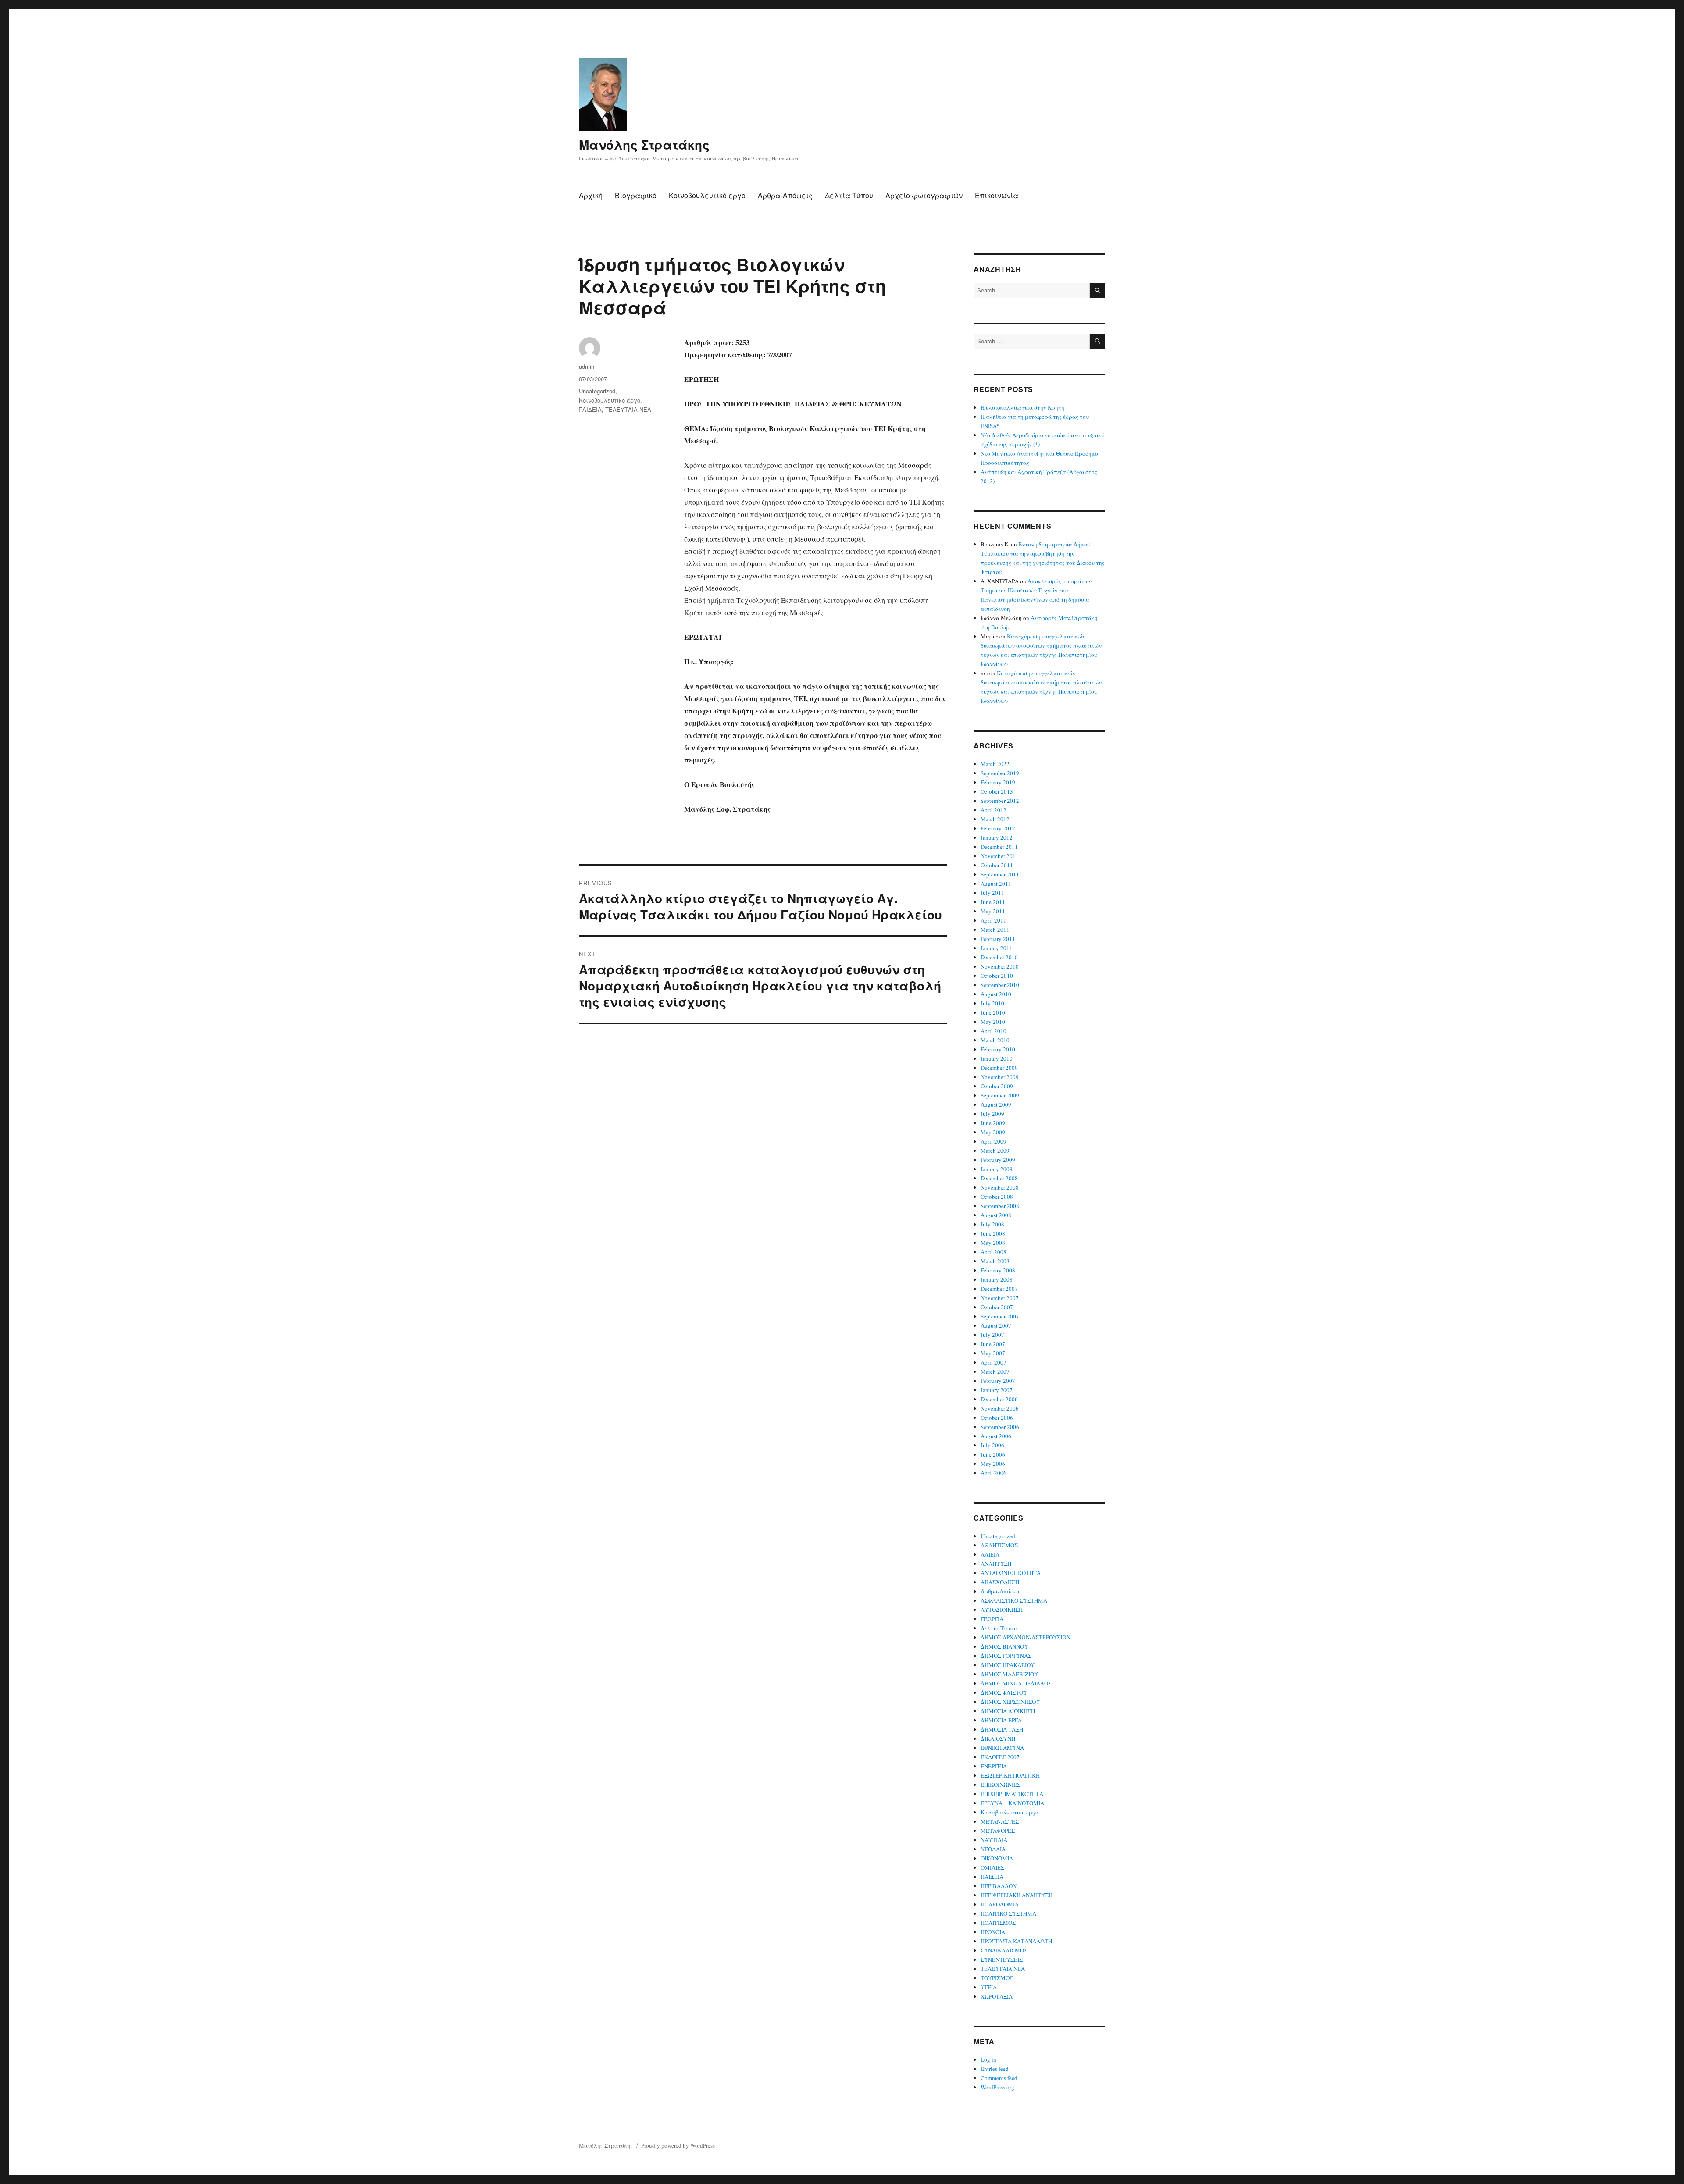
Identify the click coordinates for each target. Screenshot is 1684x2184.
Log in (988, 2059)
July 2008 (992, 1224)
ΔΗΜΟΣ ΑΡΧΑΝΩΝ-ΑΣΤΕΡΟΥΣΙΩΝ (1026, 1637)
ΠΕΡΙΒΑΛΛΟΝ (999, 1886)
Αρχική (591, 195)
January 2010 (997, 1058)
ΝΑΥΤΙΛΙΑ (994, 1840)
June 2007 (993, 1344)
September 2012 (1000, 801)
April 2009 (994, 1141)
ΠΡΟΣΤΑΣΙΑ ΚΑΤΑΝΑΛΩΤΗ (1016, 1941)
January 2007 (997, 1390)
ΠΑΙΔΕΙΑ (590, 409)
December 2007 (999, 1289)
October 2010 (997, 976)
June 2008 (993, 1233)
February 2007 (998, 1381)
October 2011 (997, 865)
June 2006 (993, 1454)
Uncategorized (597, 391)
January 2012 (997, 837)
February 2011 (998, 939)
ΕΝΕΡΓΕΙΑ (994, 1766)
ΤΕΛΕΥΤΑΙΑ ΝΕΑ (628, 409)
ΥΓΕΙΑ (989, 1987)
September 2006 (1000, 1427)
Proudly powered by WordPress (678, 2145)
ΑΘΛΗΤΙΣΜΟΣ (999, 1545)
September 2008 (1000, 1206)
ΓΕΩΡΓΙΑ (992, 1619)
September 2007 (1000, 1316)
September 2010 (1000, 985)
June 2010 (993, 1012)
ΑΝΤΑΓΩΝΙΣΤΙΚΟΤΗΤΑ (1011, 1573)
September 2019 (1000, 773)
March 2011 (995, 930)
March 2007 (995, 1372)
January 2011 (997, 948)
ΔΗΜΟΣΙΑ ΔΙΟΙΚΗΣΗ (1008, 1711)
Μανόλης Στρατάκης (644, 144)
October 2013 (997, 791)
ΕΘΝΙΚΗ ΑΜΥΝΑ (1002, 1748)
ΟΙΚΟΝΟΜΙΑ (997, 1858)
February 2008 (998, 1270)
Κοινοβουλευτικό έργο (707, 195)
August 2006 (996, 1436)
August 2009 (996, 1104)
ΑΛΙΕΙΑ (990, 1554)
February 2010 (998, 1049)
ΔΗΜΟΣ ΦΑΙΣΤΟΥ (1004, 1692)
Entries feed (995, 2069)
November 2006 (1000, 1408)
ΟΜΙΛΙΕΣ (992, 1867)
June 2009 (993, 1123)
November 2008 (1000, 1187)
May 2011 (993, 911)
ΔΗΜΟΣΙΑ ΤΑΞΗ (1002, 1729)
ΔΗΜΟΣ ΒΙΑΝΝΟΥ (1004, 1646)
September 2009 (1000, 1095)
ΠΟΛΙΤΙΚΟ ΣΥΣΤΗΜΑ (1008, 1913)
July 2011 (992, 893)
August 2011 (996, 884)
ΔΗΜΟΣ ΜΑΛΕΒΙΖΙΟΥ (1009, 1674)
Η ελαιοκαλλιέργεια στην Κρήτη (1022, 407)
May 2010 (993, 1022)
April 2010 (994, 1031)
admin (587, 366)
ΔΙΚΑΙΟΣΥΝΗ (998, 1739)
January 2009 (997, 1169)
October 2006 (997, 1418)
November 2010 (1000, 966)
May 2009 (993, 1132)
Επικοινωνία (997, 195)
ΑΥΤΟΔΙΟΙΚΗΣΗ (1002, 1610)
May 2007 (993, 1353)
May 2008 (993, 1243)
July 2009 (992, 1114)
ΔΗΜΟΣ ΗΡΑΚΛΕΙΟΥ (1008, 1665)
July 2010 (992, 1003)
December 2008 (999, 1178)
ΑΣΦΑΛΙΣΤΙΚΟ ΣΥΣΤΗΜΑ (1014, 1600)
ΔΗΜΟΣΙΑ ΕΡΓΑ (1001, 1720)
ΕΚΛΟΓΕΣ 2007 (1000, 1757)
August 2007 (996, 1325)
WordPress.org (997, 2087)
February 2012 (998, 828)
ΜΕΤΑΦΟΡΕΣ (998, 1831)
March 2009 (995, 1151)
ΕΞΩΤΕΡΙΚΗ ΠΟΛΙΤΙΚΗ (1010, 1775)
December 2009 (999, 1068)
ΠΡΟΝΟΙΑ (993, 1932)
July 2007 (992, 1335)
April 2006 (994, 1473)
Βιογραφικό (636, 195)
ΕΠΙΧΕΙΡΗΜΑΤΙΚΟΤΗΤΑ (1012, 1794)
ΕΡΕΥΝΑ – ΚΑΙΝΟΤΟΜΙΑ (1012, 1803)
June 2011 (993, 902)
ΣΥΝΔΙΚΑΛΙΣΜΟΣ (1004, 1950)
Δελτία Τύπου (849, 195)
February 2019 (998, 782)
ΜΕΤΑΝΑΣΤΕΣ (1000, 1821)
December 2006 (999, 1399)
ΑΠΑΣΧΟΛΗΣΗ (1000, 1582)
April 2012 (994, 810)
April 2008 (994, 1252)
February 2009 (998, 1160)
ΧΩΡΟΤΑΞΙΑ (997, 1996)
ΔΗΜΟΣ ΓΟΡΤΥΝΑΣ (1006, 1656)
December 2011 (999, 847)
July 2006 (992, 1445)
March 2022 (995, 764)
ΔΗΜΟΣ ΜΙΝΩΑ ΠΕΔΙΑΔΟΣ (1016, 1683)
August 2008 (996, 1215)
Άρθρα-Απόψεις (785, 195)
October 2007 (997, 1307)
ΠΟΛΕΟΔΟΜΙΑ (1000, 1904)
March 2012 (995, 819)
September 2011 (1000, 874)
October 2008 (997, 1197)
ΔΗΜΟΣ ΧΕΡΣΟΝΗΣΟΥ (1010, 1702)
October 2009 (997, 1086)
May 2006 (993, 1464)
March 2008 (995, 1261)
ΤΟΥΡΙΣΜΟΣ (997, 1978)
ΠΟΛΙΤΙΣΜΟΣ (998, 1923)
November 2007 (1000, 1298)
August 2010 (996, 994)
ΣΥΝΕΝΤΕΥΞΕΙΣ (1002, 1960)
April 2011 (994, 920)
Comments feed (999, 2078)
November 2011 (1000, 856)
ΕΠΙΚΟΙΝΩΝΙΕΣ (1001, 1785)
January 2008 (997, 1279)
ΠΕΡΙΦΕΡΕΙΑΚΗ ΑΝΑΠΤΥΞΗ (1017, 1895)
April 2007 (994, 1362)
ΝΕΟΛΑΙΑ (993, 1849)
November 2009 (1000, 1077)
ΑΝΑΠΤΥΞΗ (996, 1564)
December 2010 (999, 957)
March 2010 (995, 1040)
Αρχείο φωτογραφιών (924, 195)
